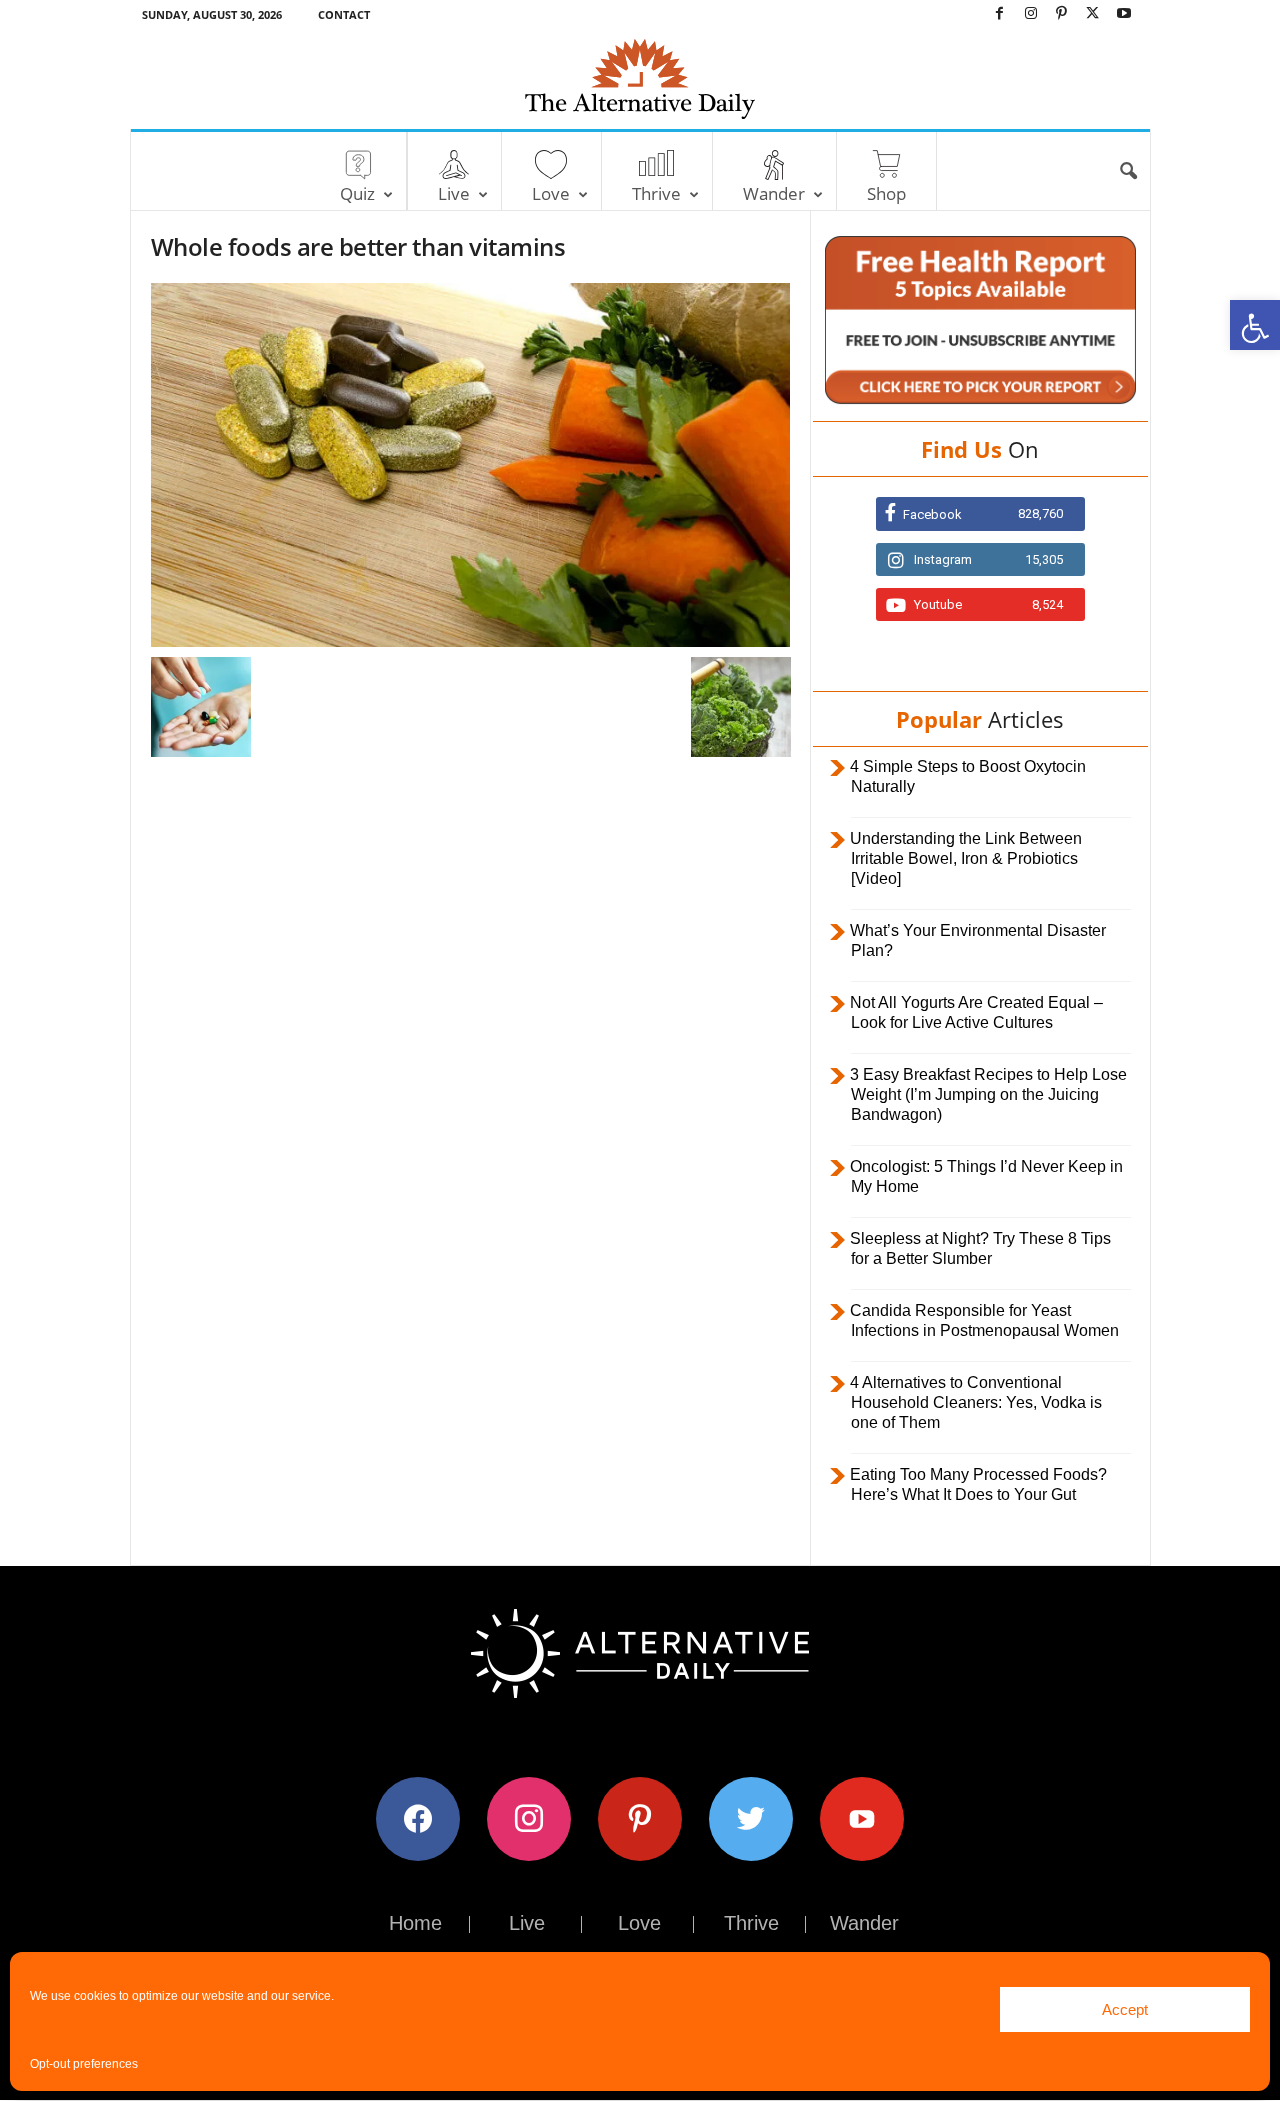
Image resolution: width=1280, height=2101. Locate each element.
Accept (1125, 2009)
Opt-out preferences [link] (84, 2064)
